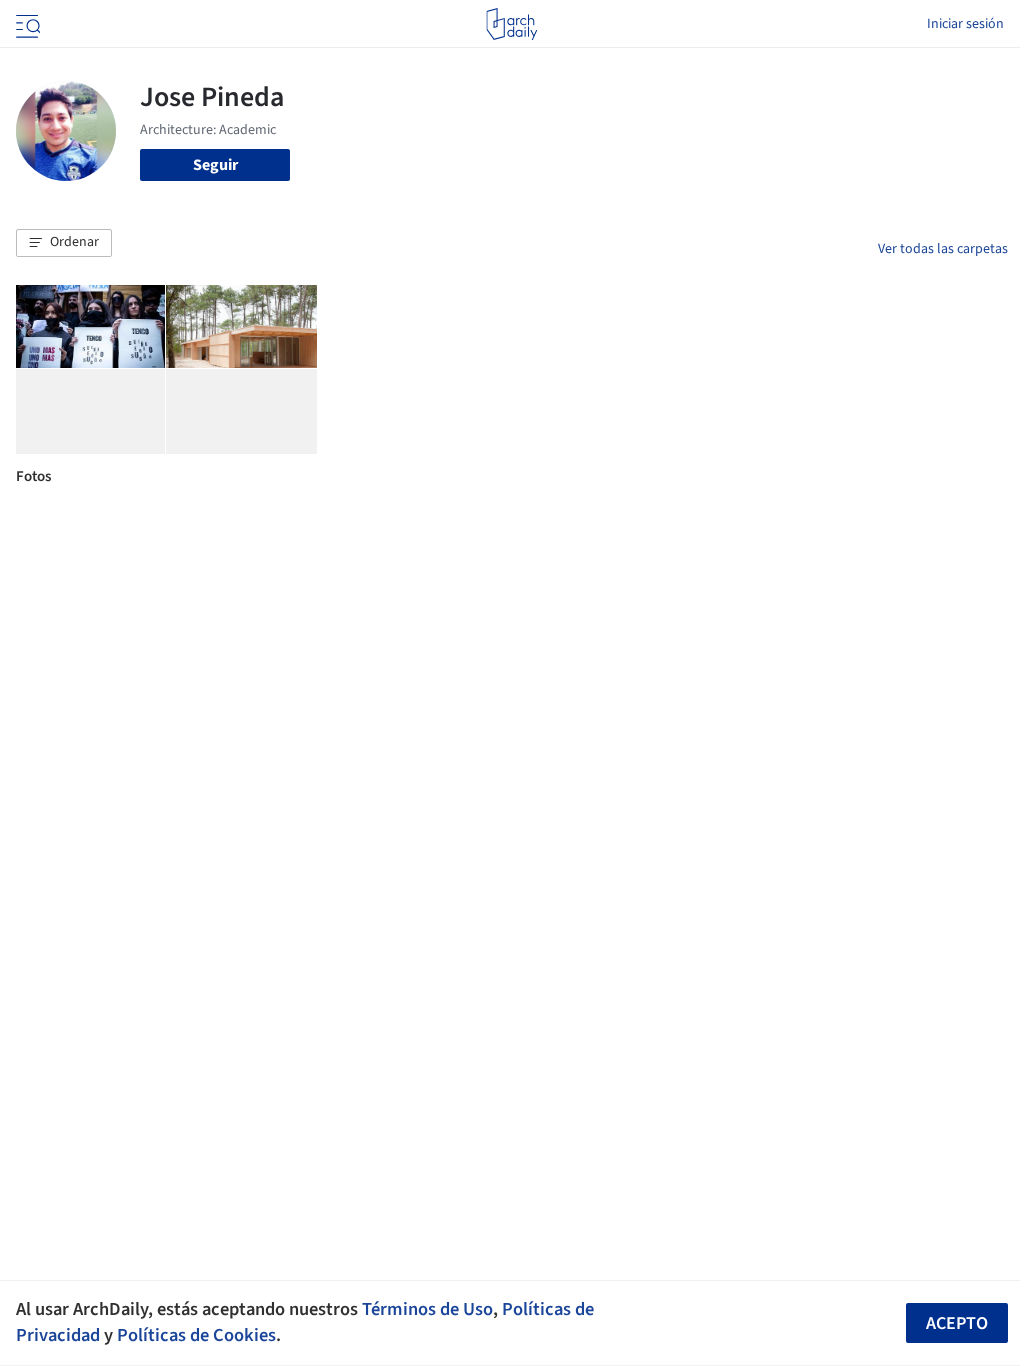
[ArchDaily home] (511, 24)
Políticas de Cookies (196, 1335)
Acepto (957, 1323)
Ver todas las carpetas (943, 249)
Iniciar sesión (965, 24)
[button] (64, 243)
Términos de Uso (427, 1309)
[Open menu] (26, 24)
